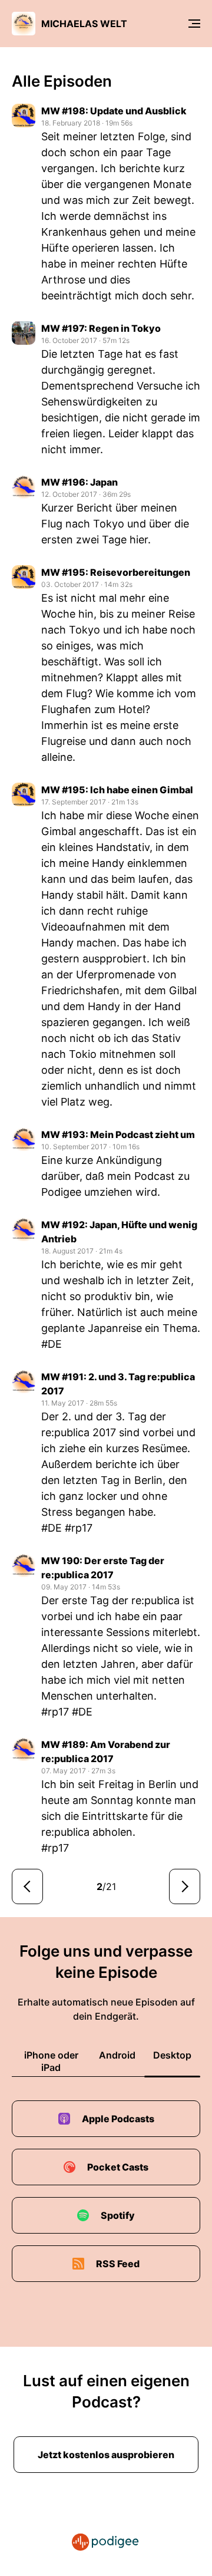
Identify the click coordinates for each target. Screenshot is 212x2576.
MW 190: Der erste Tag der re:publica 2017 (103, 1568)
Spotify (118, 2215)
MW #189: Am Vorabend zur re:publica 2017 (106, 1752)
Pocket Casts (118, 2167)
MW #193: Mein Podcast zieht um (118, 1134)
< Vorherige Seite (27, 1886)
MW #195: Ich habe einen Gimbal (117, 790)
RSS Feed (118, 2264)
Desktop (172, 2055)
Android (117, 2055)
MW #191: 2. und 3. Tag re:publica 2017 (118, 1384)
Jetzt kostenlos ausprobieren (106, 2455)
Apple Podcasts (118, 2119)
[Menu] (194, 24)
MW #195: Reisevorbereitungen (116, 572)
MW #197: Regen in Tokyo (101, 328)
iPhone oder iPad (51, 2061)
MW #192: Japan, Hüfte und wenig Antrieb (119, 1232)
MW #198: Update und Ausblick (114, 111)
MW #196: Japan (79, 482)
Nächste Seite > (185, 1886)
